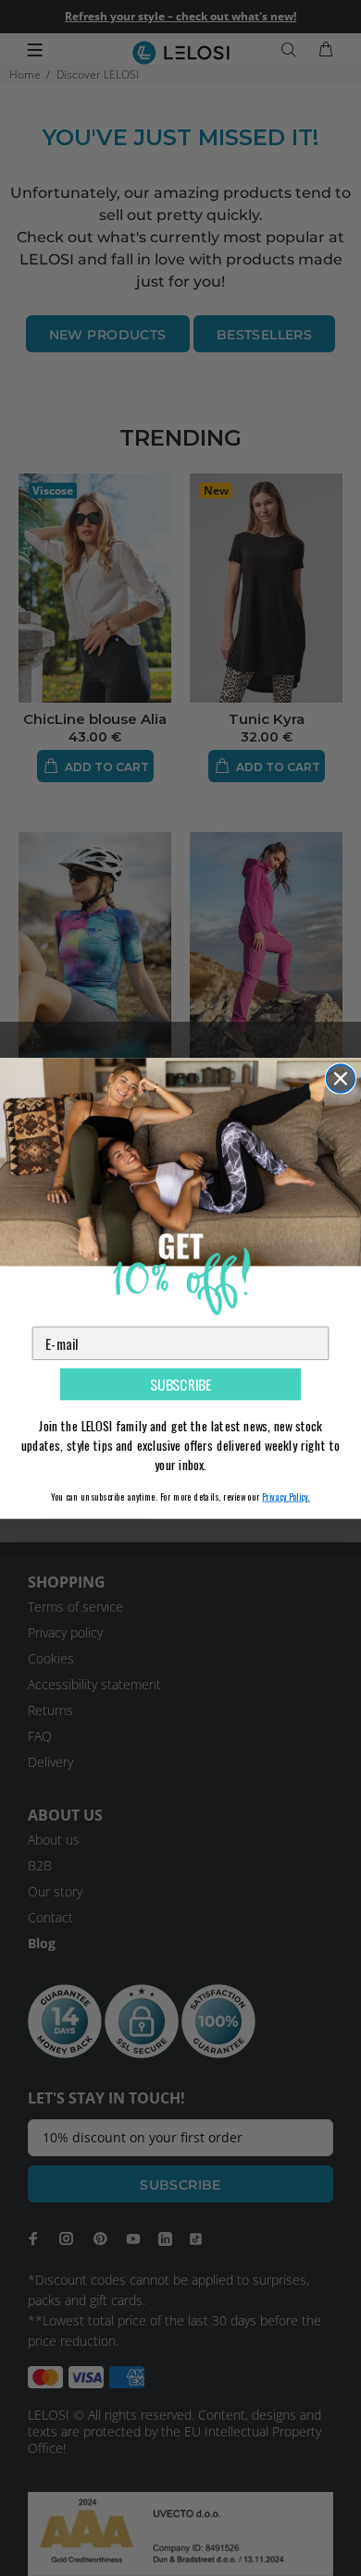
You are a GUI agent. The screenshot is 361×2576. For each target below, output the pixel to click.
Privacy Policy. (286, 1496)
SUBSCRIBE (180, 1384)
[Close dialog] (341, 1078)
